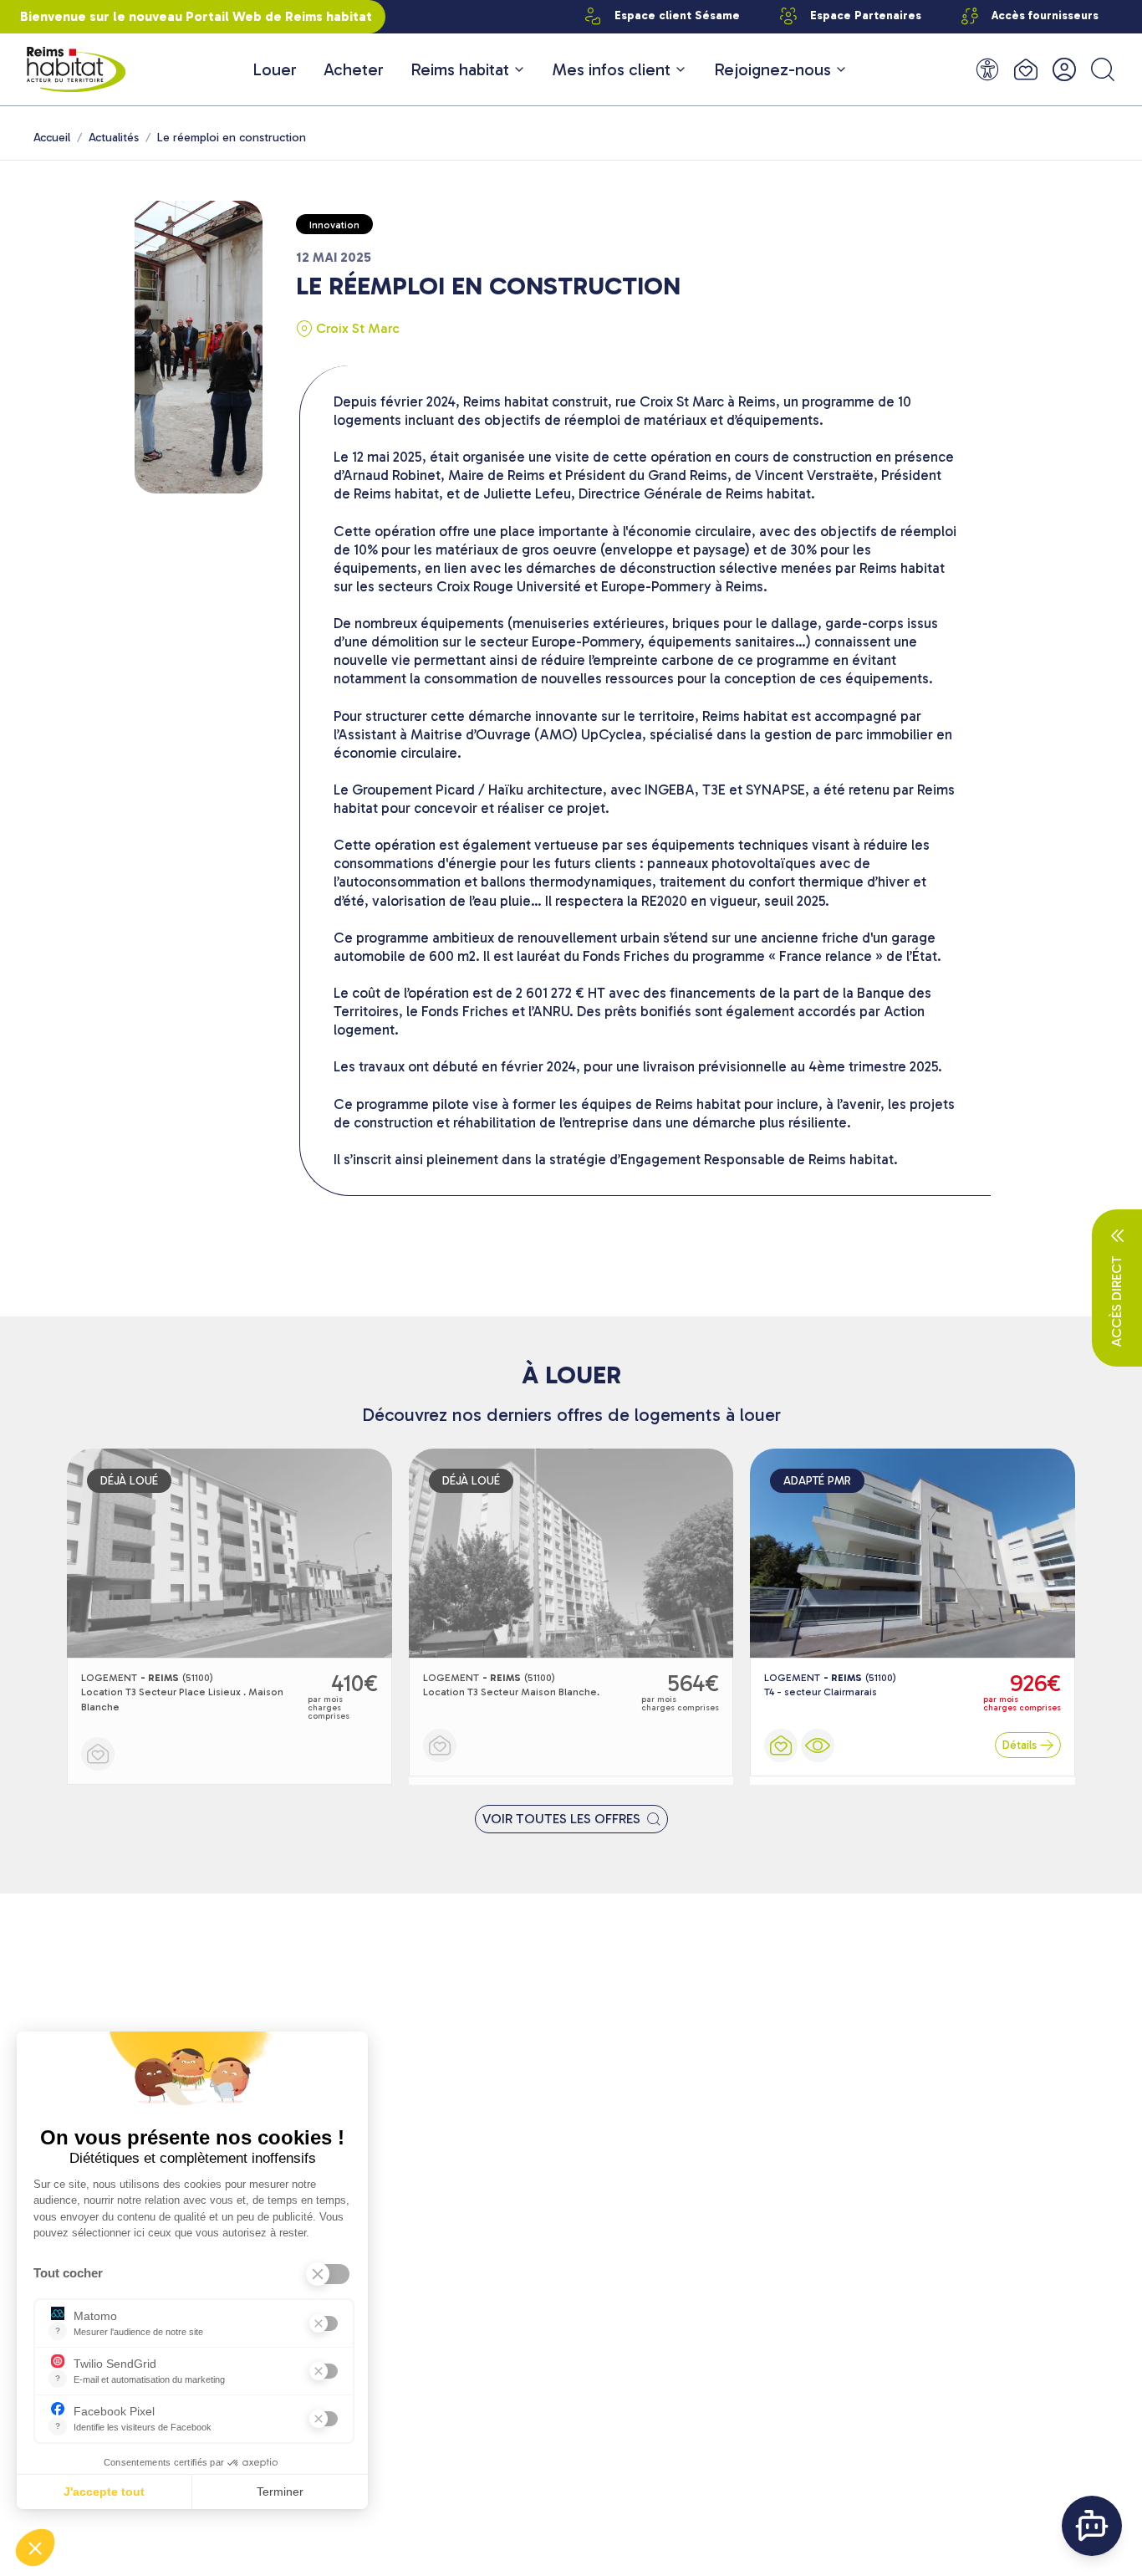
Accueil (52, 138)
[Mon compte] (1064, 69)
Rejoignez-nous (772, 69)
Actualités (114, 138)
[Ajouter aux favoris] (98, 1754)
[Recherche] (1103, 69)
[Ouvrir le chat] (1092, 2526)
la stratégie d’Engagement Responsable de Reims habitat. (716, 1159)
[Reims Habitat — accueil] (76, 69)
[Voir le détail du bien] (818, 1745)
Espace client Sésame (677, 15)
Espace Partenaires (866, 15)
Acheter (354, 69)
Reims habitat (460, 69)
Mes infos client (612, 69)
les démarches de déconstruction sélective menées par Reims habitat (723, 568)
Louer (275, 69)
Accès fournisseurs (1045, 15)
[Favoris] (1026, 69)
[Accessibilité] (987, 69)
